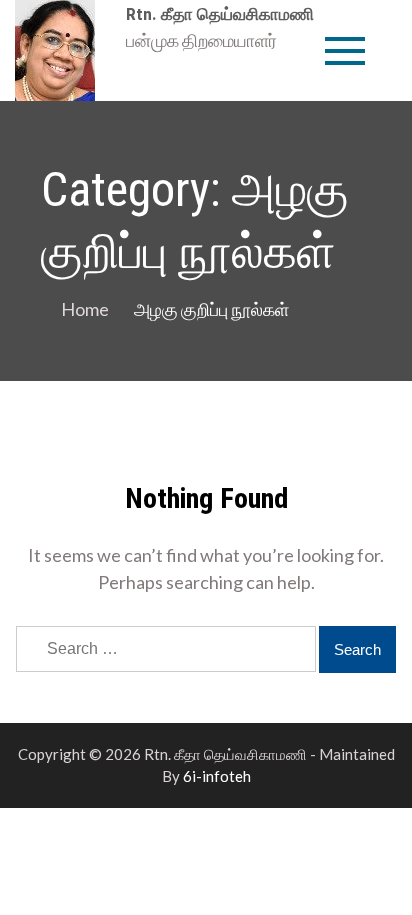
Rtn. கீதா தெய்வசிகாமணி (220, 14)
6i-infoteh (217, 776)
